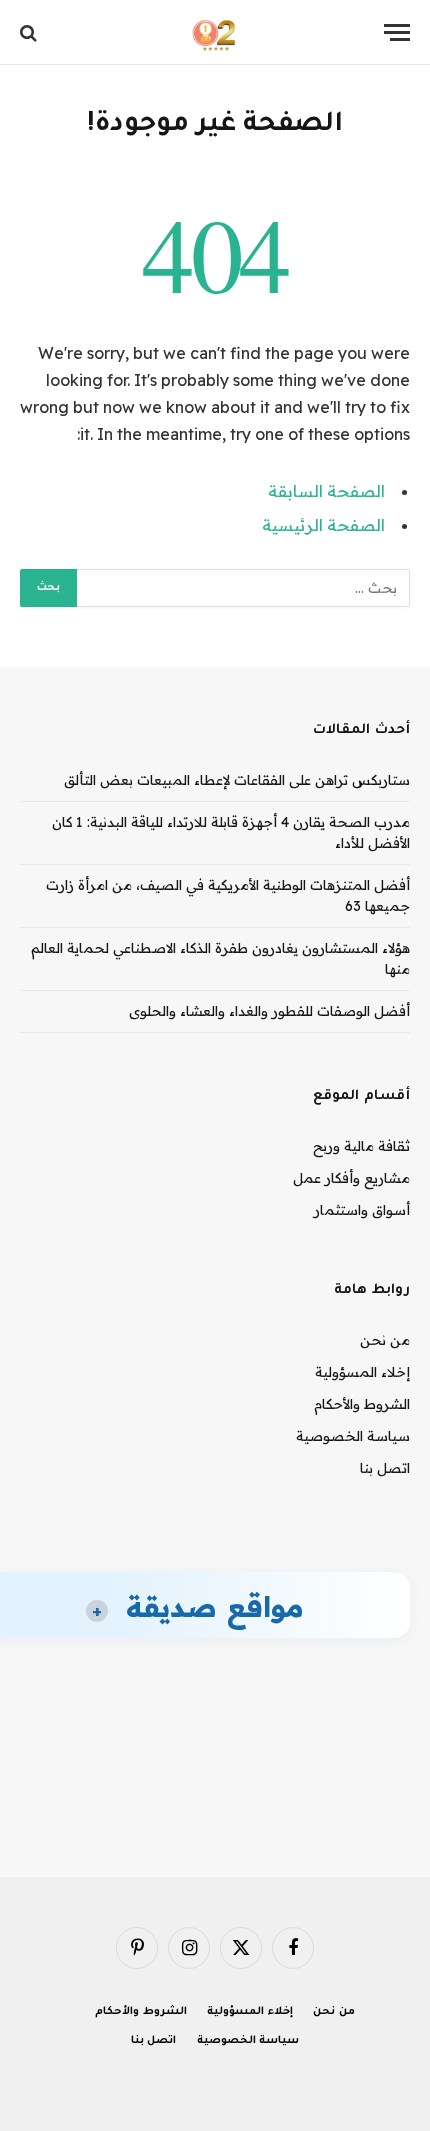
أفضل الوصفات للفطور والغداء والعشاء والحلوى (269, 1011)
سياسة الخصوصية (353, 1436)
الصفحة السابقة (326, 491)
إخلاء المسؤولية (362, 1372)
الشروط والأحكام (362, 1404)
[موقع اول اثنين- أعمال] (215, 32)
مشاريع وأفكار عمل (351, 1178)
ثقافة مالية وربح (361, 1146)
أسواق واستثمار (362, 1210)
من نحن (385, 1340)
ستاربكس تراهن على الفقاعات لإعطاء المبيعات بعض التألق (237, 780)
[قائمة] (397, 32)
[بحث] (30, 32)
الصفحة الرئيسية (323, 525)
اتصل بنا (385, 1468)
